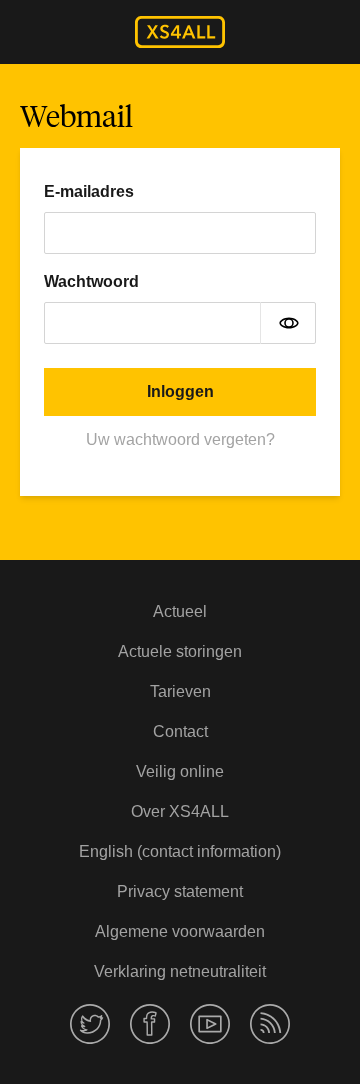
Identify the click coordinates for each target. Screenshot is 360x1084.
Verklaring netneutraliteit (180, 971)
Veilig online (180, 771)
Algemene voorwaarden (180, 931)
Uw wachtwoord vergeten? (180, 439)
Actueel (180, 611)
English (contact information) (180, 851)
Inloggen (180, 391)
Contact (180, 731)
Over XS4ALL (180, 811)
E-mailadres (89, 191)
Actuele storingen (180, 651)
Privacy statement (180, 891)
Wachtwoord (91, 281)
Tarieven (180, 691)
